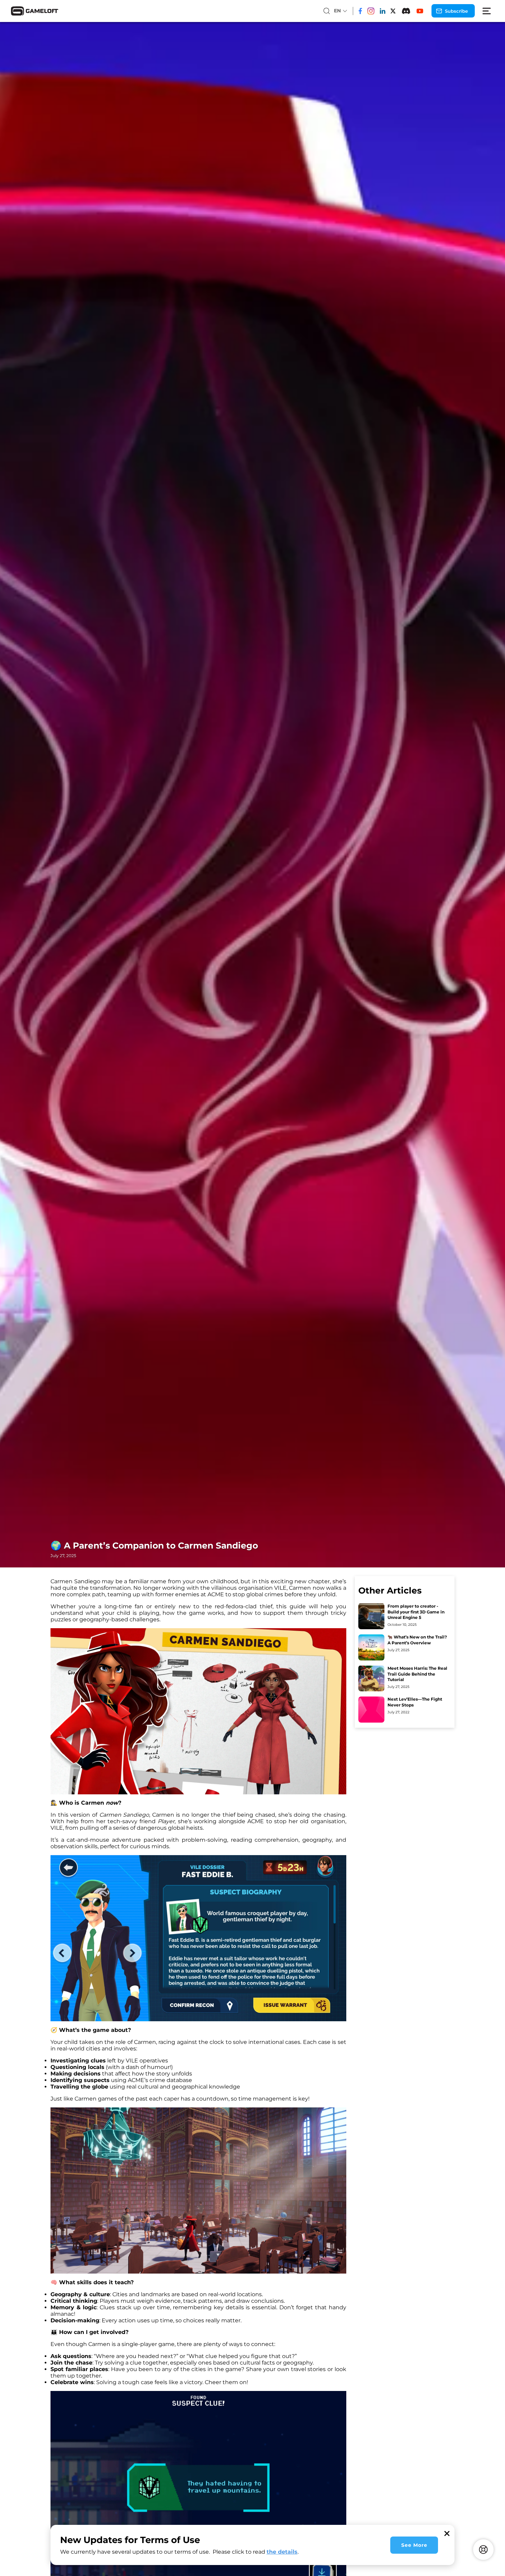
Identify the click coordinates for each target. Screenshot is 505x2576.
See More (414, 2545)
